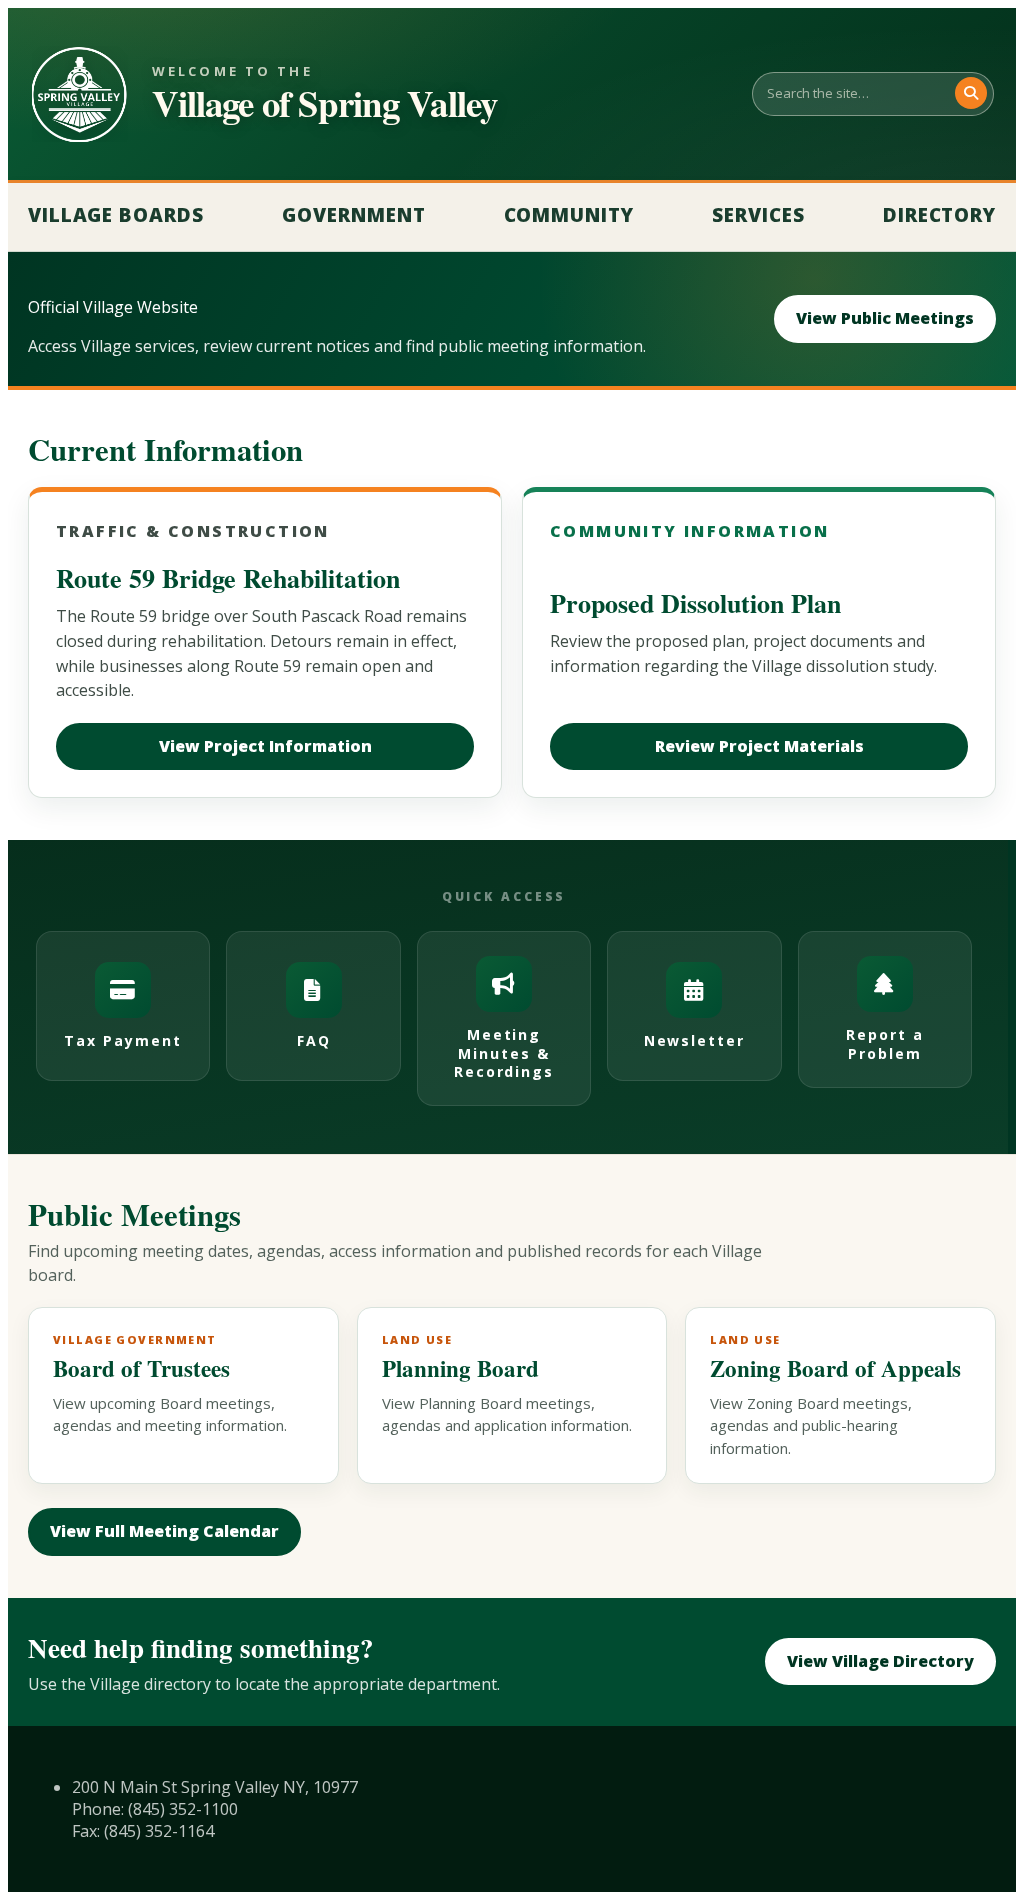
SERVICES (758, 215)
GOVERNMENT (354, 215)
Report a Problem (885, 1043)
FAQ (314, 1040)
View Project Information (265, 746)
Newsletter (695, 1040)
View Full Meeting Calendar (164, 1531)
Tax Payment (123, 1040)
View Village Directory (880, 1661)
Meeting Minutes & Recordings (504, 1052)
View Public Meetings (885, 318)
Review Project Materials (759, 746)
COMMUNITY (569, 215)
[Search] (971, 93)
